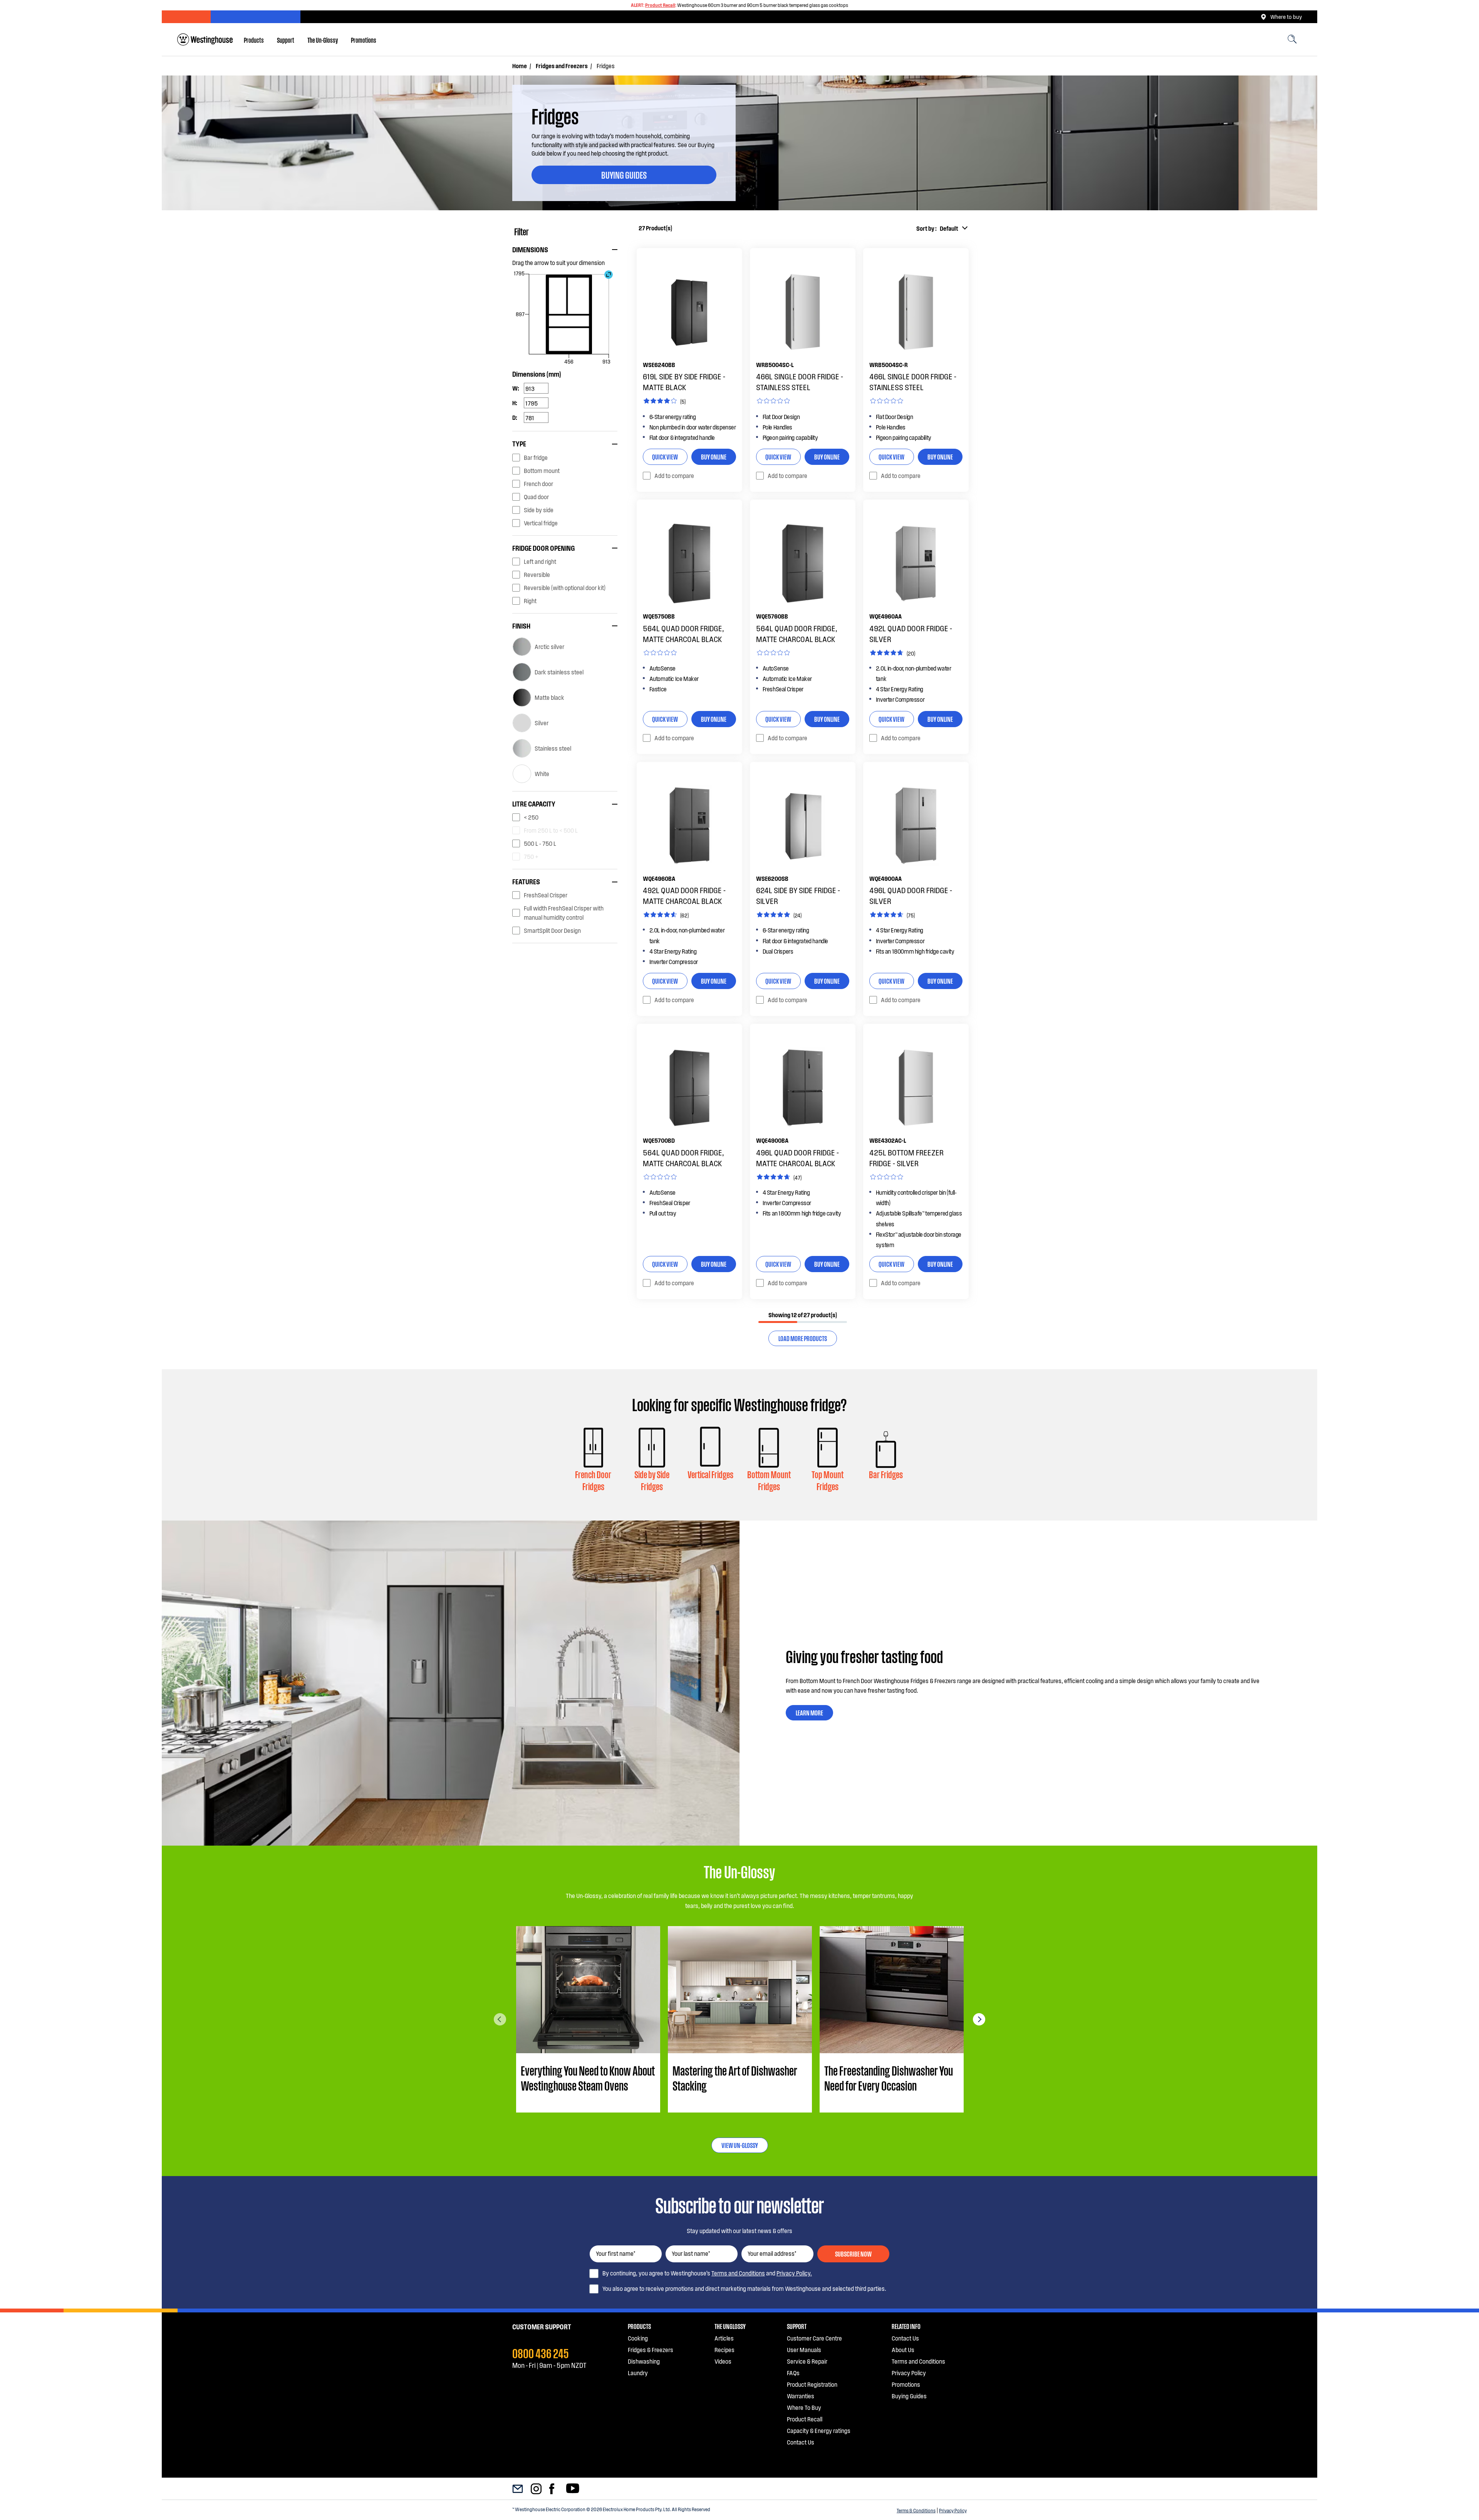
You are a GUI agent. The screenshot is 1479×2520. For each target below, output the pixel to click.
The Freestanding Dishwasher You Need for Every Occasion (889, 2078)
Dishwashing (644, 2361)
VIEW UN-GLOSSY (740, 2145)
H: (515, 403)
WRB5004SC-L (775, 365)
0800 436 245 (541, 2352)
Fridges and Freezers (562, 66)
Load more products (803, 1338)
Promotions (364, 40)
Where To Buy (804, 2407)
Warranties (801, 2396)
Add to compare (674, 475)
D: (515, 417)
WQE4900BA (772, 1140)
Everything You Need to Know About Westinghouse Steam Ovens (588, 2078)
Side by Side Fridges (652, 1480)
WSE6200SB (772, 878)
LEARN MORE (809, 1712)
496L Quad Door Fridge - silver (911, 895)
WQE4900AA (885, 878)
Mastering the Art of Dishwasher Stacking (735, 2078)
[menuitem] (254, 40)
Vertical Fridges (710, 1474)
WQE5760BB (772, 616)
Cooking (638, 2338)
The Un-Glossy (323, 40)
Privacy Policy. (794, 2273)
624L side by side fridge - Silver (798, 895)
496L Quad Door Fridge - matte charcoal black (797, 1158)
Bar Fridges (886, 1474)
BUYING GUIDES (624, 174)
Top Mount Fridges (828, 1480)
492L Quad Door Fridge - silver (911, 634)
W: (516, 388)
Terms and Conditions (738, 2273)
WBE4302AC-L (888, 1140)
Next (979, 2019)
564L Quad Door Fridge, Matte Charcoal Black (683, 634)
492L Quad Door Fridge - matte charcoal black (684, 895)
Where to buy (1286, 17)
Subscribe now (853, 2253)
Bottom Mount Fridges (769, 1480)
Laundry (638, 2373)
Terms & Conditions (916, 2510)
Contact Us (801, 2442)
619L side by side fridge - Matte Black (684, 382)
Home (520, 66)
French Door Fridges (593, 1480)
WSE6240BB (659, 365)
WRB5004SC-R (889, 365)
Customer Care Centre (814, 2338)
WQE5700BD (659, 1140)
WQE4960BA (659, 878)
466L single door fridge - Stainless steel (800, 382)
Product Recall (660, 5)
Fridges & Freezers (651, 2350)
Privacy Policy (953, 2510)
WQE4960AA (885, 616)
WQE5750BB (659, 616)
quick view (665, 456)
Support (286, 40)
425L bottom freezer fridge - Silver (906, 1158)
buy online (714, 456)
